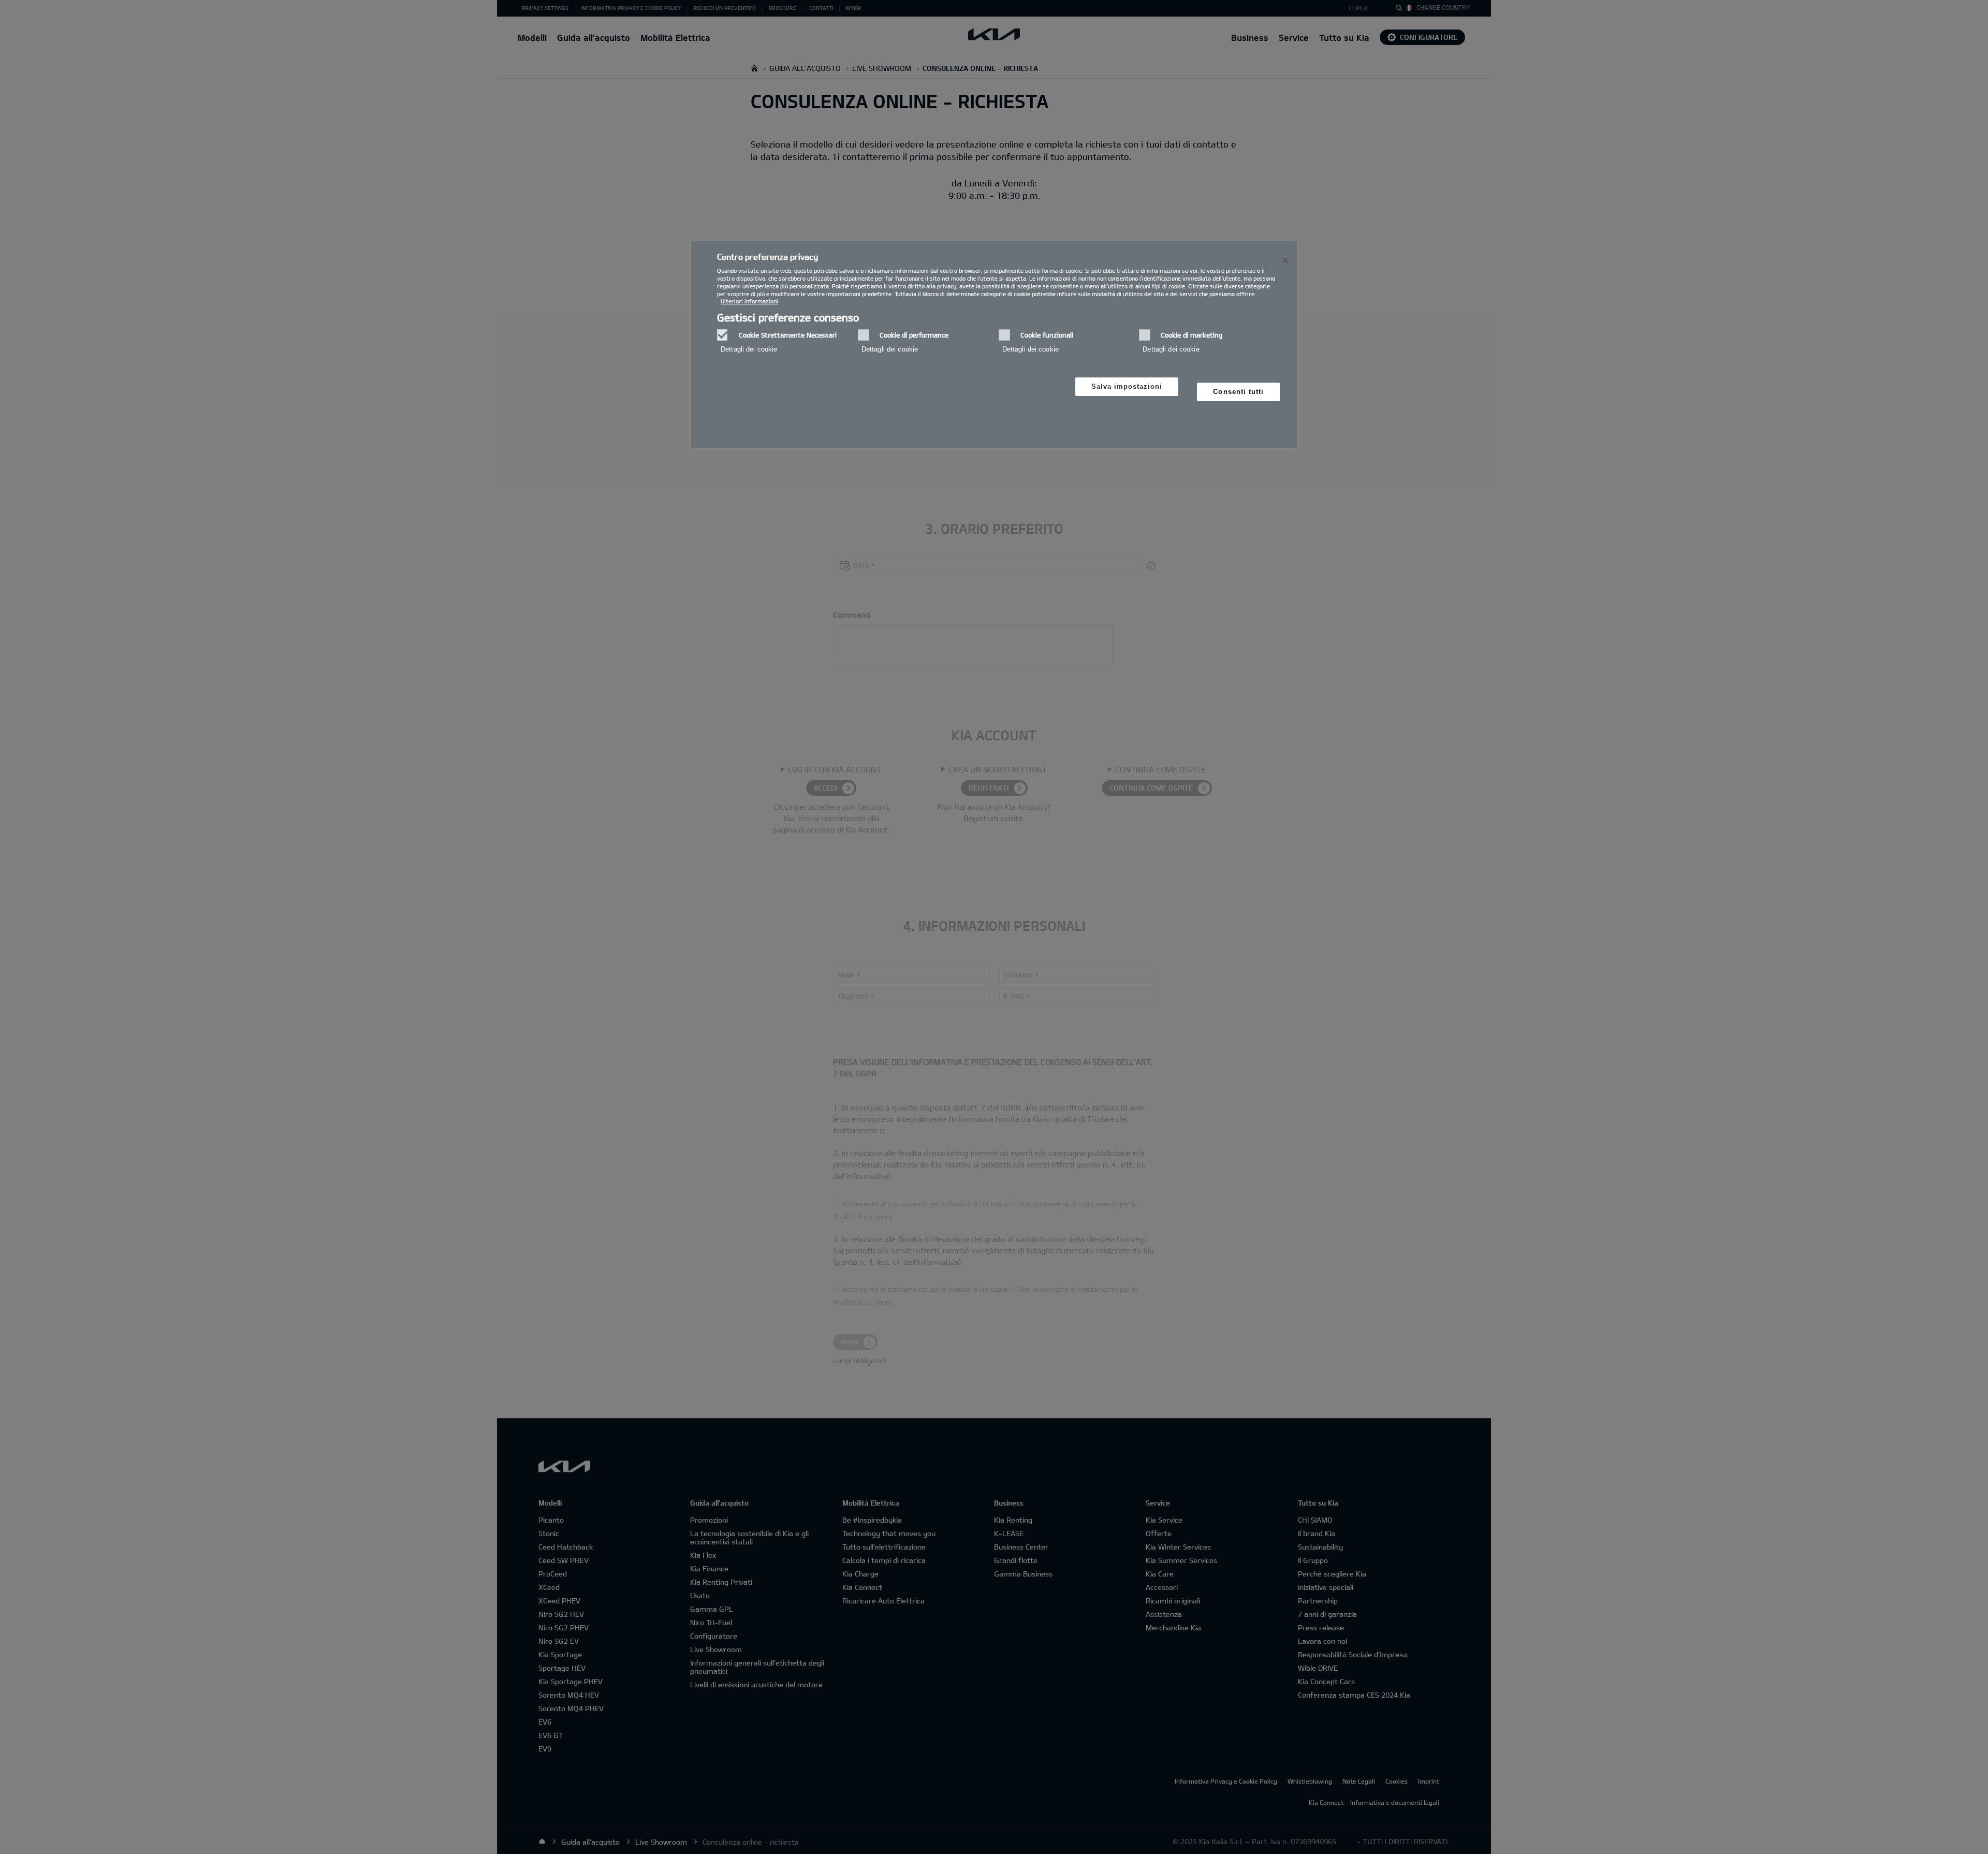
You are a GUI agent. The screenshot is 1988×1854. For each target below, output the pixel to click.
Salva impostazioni (1127, 386)
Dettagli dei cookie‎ (749, 349)
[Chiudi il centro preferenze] (1285, 260)
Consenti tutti (1238, 392)
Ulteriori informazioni (749, 301)
